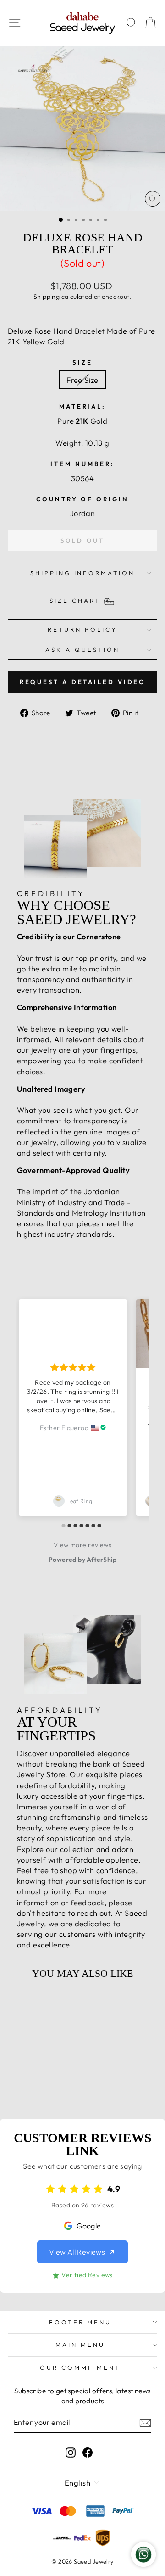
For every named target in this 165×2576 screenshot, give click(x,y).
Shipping (47, 297)
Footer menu (80, 2322)
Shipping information (83, 573)
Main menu (80, 2345)
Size (82, 362)
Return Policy (82, 629)
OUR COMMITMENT (80, 2368)
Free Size (82, 380)
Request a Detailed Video (83, 682)
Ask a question (82, 650)
